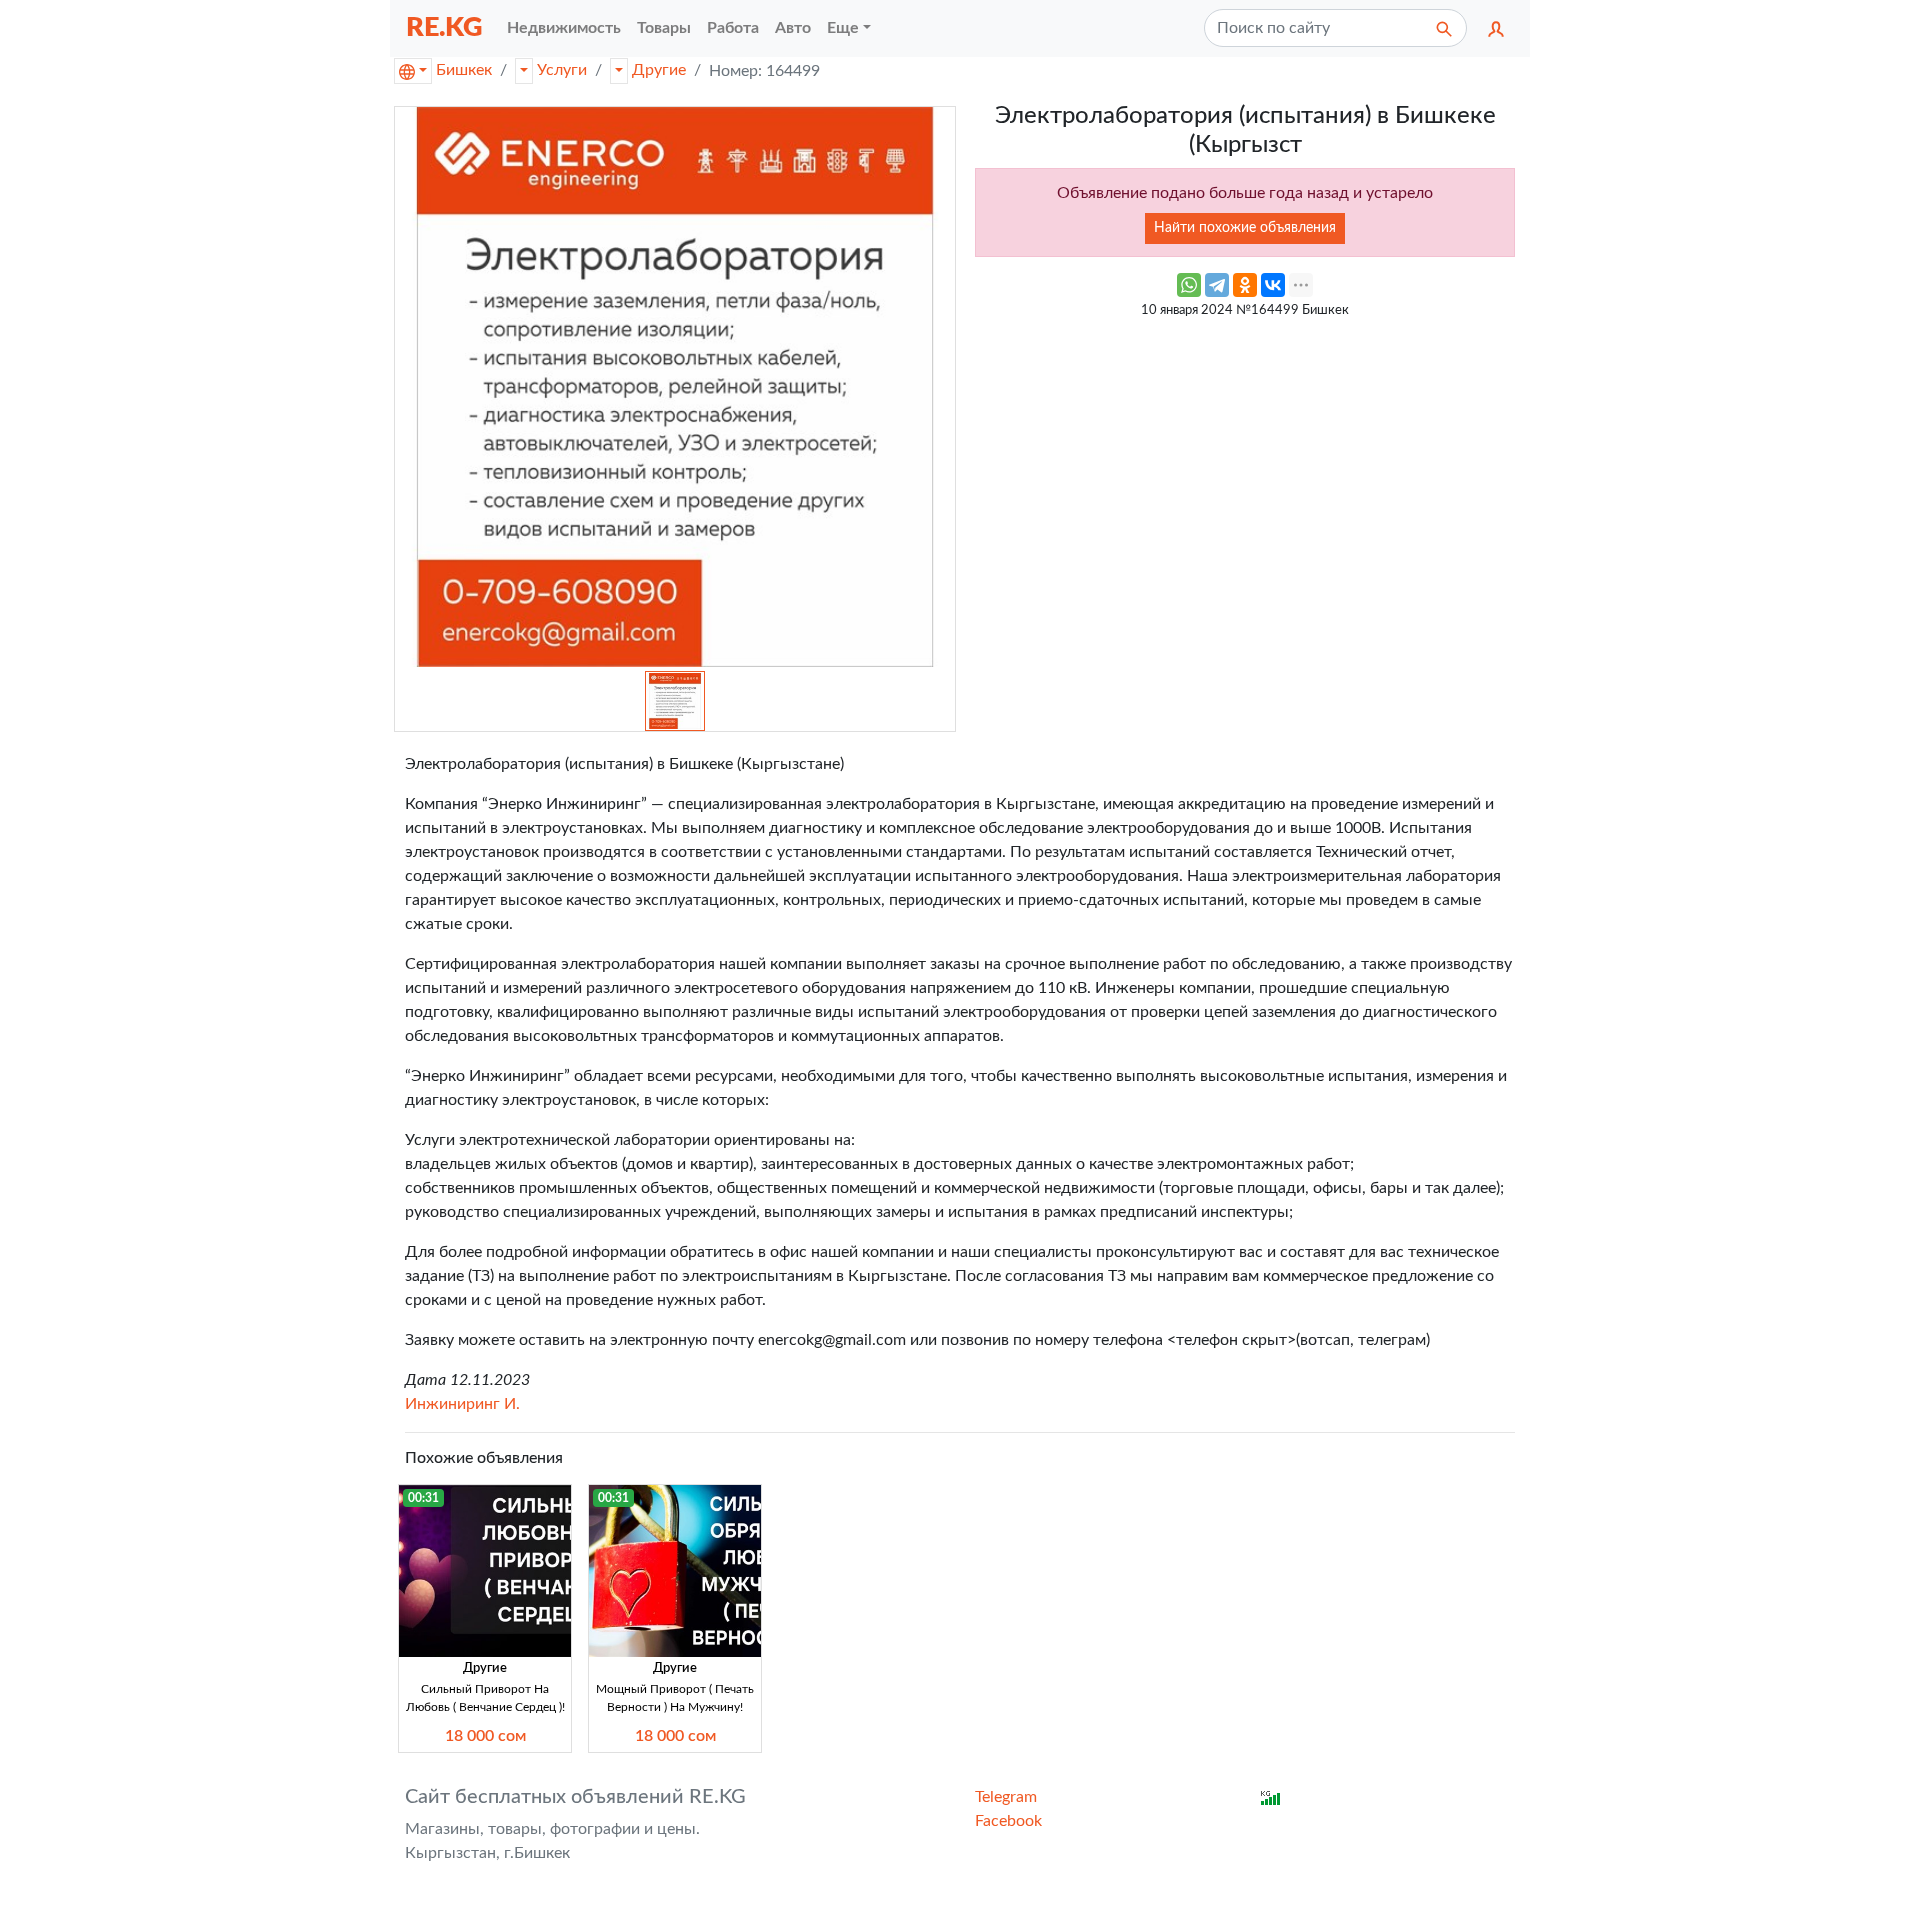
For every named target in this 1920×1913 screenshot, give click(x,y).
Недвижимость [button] (564, 28)
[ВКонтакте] (1273, 285)
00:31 (423, 1498)
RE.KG (444, 27)
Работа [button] (733, 28)
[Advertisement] (1245, 469)
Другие (659, 70)
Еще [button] (843, 28)
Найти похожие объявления (1245, 228)
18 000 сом (485, 1736)
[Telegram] (1217, 285)
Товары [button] (664, 28)
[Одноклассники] (1245, 285)
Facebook (1008, 1821)
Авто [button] (793, 28)
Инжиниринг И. (462, 1404)
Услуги (562, 70)
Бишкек (464, 70)
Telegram (1006, 1797)
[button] (1496, 28)
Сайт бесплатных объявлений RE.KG (575, 1797)
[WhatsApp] (1189, 285)
